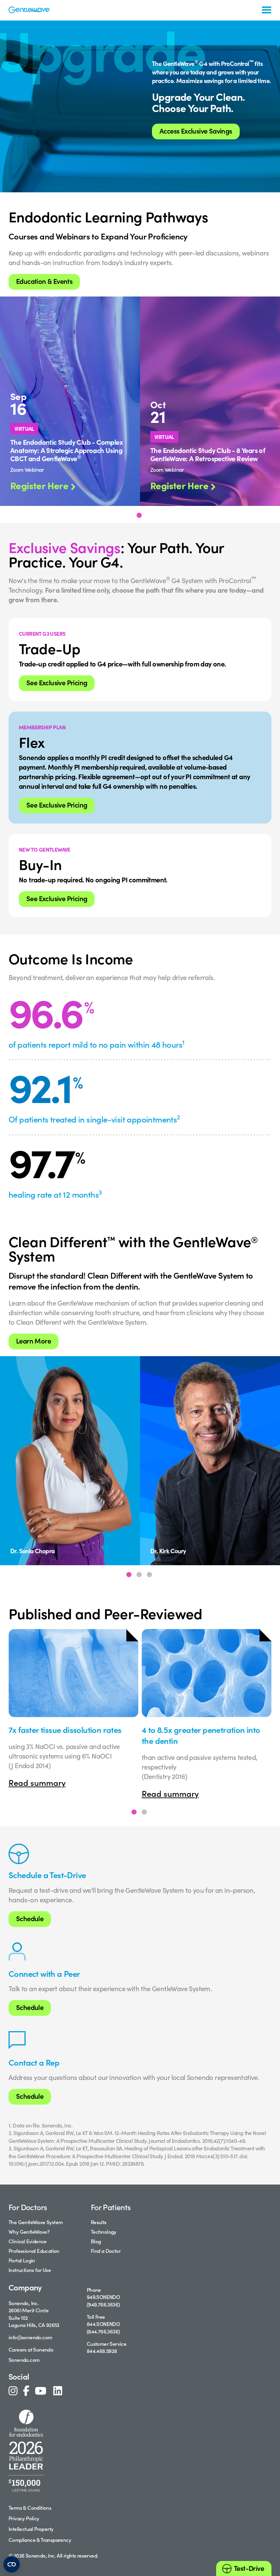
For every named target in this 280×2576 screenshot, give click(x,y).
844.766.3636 (103, 2331)
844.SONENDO (103, 2324)
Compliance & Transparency (40, 2540)
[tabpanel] (70, 401)
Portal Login (22, 2260)
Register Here (39, 485)
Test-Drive (249, 2568)
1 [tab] (139, 515)
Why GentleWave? (29, 2231)
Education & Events (44, 281)
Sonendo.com (24, 2360)
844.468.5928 (102, 2351)
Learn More (33, 1341)
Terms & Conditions (30, 2508)
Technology (104, 2231)
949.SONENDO (103, 2297)
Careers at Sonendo (31, 2349)
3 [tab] (149, 1575)
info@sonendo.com (30, 2337)
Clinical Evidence (28, 2241)
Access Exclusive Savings (196, 131)
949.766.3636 (103, 2304)
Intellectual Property (31, 2529)
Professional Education (34, 2251)
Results (99, 2222)
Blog (96, 2241)
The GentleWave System (36, 2222)
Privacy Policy (24, 2518)
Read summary (37, 1782)
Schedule (30, 1918)
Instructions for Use (30, 2270)
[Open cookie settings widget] (12, 2564)
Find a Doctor (106, 2251)
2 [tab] (139, 1575)
